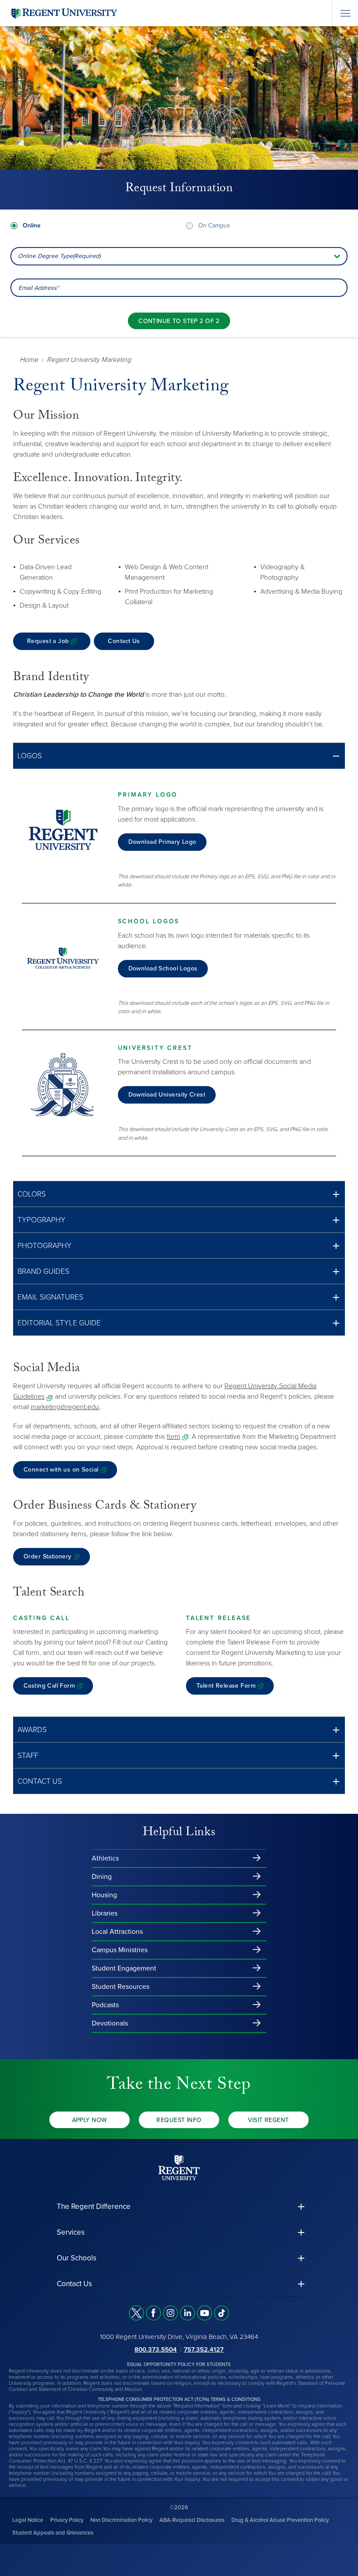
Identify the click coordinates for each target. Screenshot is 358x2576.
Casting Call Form (49, 1686)
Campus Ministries (120, 1950)
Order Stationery (48, 1556)
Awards (32, 1730)
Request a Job (48, 641)
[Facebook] (153, 2313)
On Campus (214, 225)
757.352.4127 (204, 2349)
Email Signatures (50, 1297)
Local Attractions (117, 1932)
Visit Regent (268, 2120)
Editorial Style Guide (59, 1323)
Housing (104, 1895)
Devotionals (110, 2023)
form (174, 1437)
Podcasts (105, 2005)
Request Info (179, 2120)
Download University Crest (167, 1095)
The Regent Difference (94, 2206)
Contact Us (124, 641)
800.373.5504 (156, 2349)
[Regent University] (63, 13)
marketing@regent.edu (65, 1407)
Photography (45, 1246)
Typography (41, 1220)
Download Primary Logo (162, 842)
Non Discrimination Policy (121, 2520)
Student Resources (120, 1987)
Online (32, 225)
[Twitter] (136, 2313)
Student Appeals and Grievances (53, 2532)
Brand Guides (43, 1271)
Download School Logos (163, 968)
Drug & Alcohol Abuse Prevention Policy (280, 2520)
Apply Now (90, 2120)
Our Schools (77, 2258)
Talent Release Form (226, 1686)
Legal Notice (28, 2520)
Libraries (105, 1913)
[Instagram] (170, 2313)
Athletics (105, 1858)
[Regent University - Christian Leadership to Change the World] (179, 2167)
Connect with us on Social (61, 1470)
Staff (28, 1756)
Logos (30, 756)
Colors (32, 1194)
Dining (102, 1877)
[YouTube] (205, 2313)
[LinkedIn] (188, 2313)
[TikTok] (222, 2313)
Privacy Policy (67, 2520)
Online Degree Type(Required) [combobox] (59, 256)
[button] (179, 756)
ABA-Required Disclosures (192, 2520)
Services (71, 2232)
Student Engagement (124, 1968)
